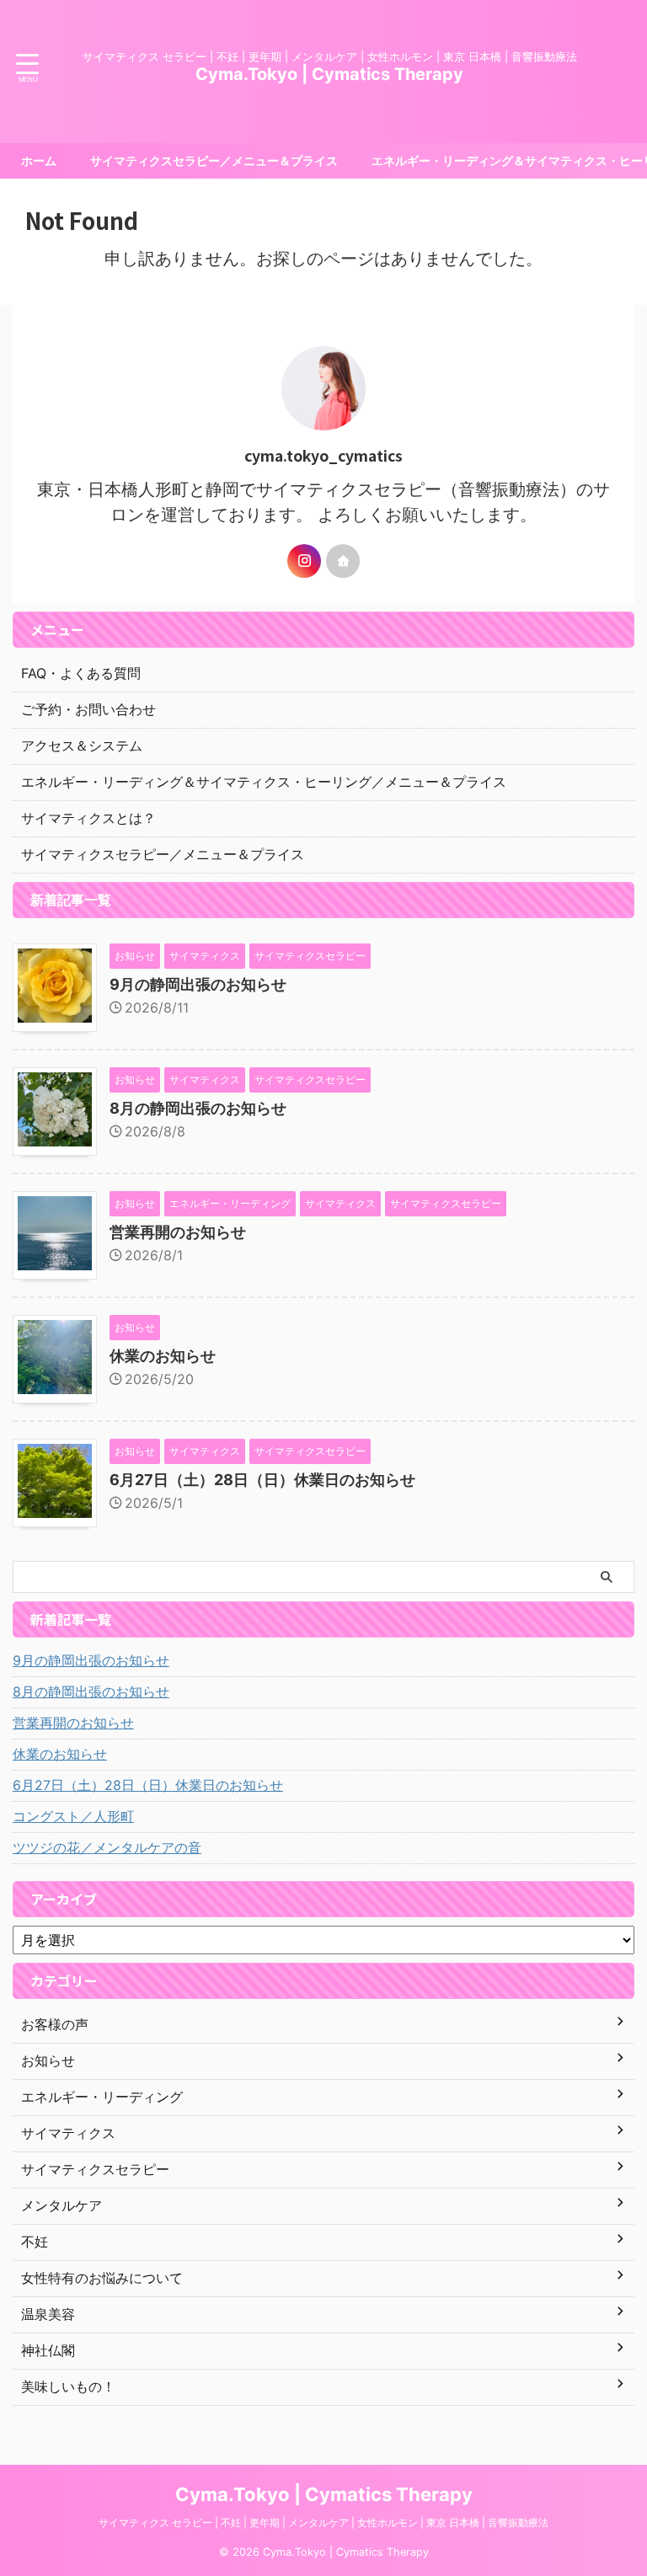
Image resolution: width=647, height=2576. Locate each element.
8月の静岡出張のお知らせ (198, 1108)
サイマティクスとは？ (88, 818)
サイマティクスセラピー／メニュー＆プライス (214, 160)
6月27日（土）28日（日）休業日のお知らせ (262, 1480)
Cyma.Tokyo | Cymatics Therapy (329, 74)
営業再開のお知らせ (178, 1232)
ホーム (39, 160)
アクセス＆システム (82, 746)
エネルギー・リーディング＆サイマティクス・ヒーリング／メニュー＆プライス (264, 782)
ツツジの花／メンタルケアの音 (107, 1847)
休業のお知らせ (163, 1356)
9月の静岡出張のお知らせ (198, 984)
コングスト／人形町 (73, 1816)
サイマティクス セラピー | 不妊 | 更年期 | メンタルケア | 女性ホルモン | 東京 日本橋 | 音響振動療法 (323, 2523)
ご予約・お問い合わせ (88, 709)
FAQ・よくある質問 (81, 673)
